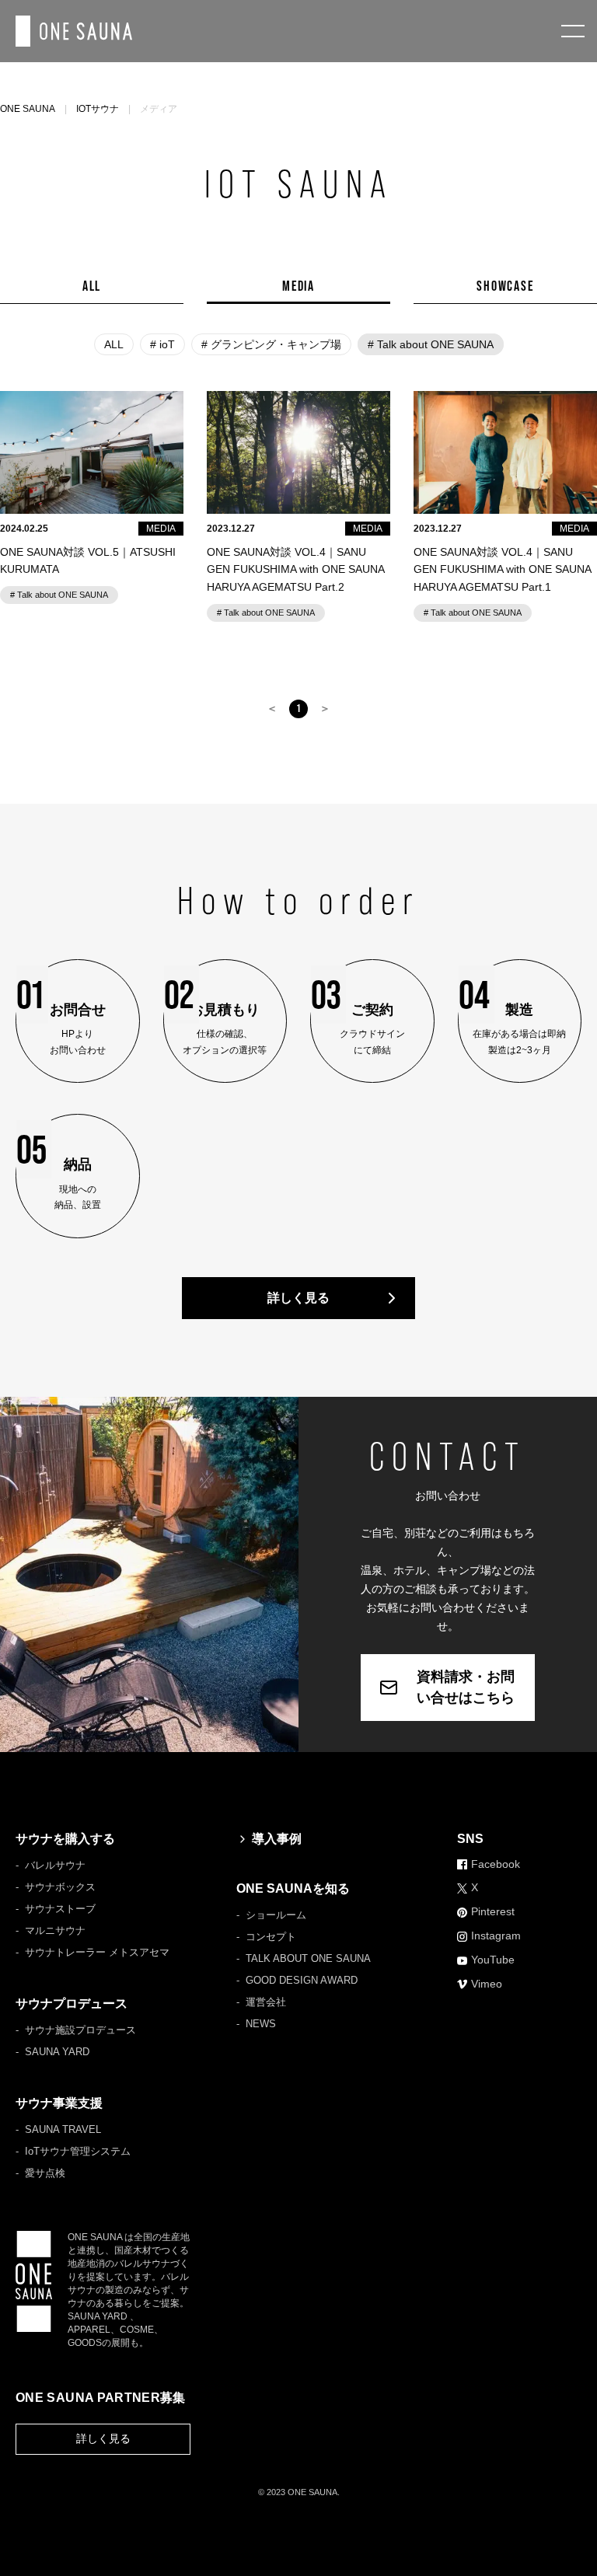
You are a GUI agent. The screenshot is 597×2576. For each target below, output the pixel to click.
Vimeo (487, 1984)
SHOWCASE (505, 286)
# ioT (162, 344)
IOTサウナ (98, 109)
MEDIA (298, 286)
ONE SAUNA (28, 109)
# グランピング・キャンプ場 (271, 344)
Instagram (496, 1935)
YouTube (493, 1960)
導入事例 (277, 1839)
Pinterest (493, 1911)
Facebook (496, 1864)
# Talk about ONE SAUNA (431, 344)
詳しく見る (298, 1298)
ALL (92, 286)
